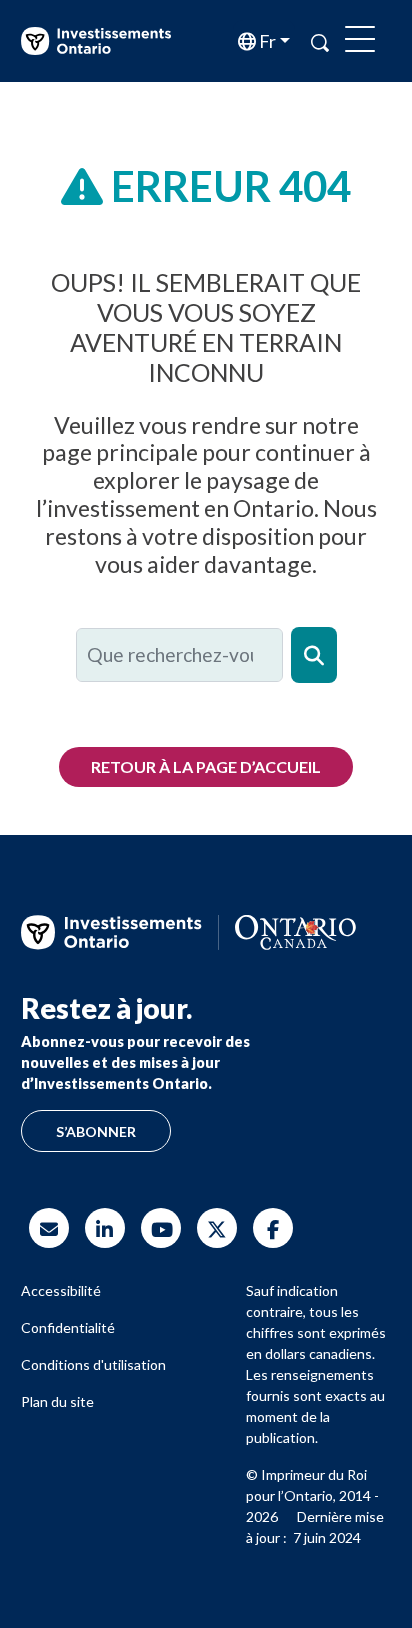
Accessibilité (61, 1290)
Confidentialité (68, 1327)
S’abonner (96, 1131)
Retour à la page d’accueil (206, 766)
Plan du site (57, 1401)
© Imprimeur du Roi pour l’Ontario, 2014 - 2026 (312, 1495)
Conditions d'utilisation (93, 1364)
